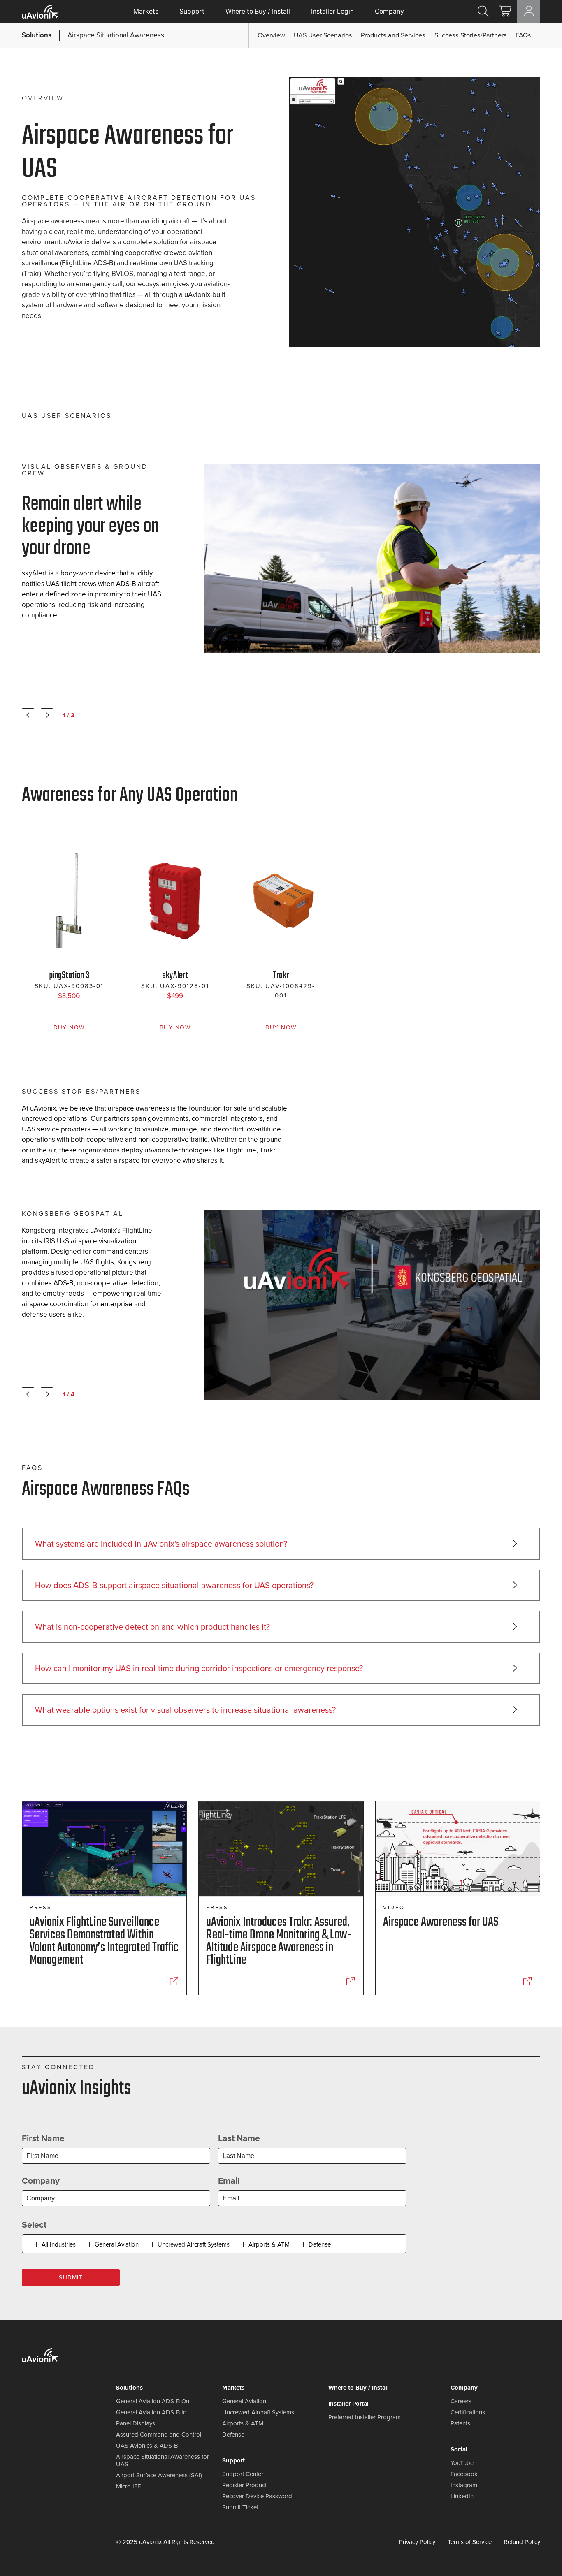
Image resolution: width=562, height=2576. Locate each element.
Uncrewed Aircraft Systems (194, 2244)
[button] (101, 35)
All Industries (59, 2244)
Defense (320, 2244)
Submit (71, 2278)
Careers (461, 2401)
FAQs (523, 35)
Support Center (243, 2474)
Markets (146, 11)
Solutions (129, 2388)
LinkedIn (462, 2496)
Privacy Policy (417, 2542)
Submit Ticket (240, 2507)
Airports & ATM (269, 2244)
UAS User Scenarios (323, 35)
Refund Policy (522, 2542)
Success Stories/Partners (471, 35)
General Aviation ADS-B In (151, 2412)
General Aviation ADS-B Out (153, 2401)
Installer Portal (348, 2404)
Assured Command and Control (159, 2435)
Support (192, 11)
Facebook (464, 2474)
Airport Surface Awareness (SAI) (159, 2475)
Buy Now (69, 1028)
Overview (271, 35)
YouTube (462, 2463)
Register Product (244, 2485)
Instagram (464, 2485)
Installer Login (332, 11)
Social (459, 2449)
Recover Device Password (257, 2496)
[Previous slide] (28, 715)
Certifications (468, 2412)
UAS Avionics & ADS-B (147, 2446)
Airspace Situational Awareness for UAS (163, 2460)
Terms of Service (470, 2542)
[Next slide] (47, 715)
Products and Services (393, 35)
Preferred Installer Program (365, 2417)
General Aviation (117, 2244)
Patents (460, 2423)
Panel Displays (136, 2423)
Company (389, 11)
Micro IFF (128, 2486)
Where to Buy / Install (258, 11)
